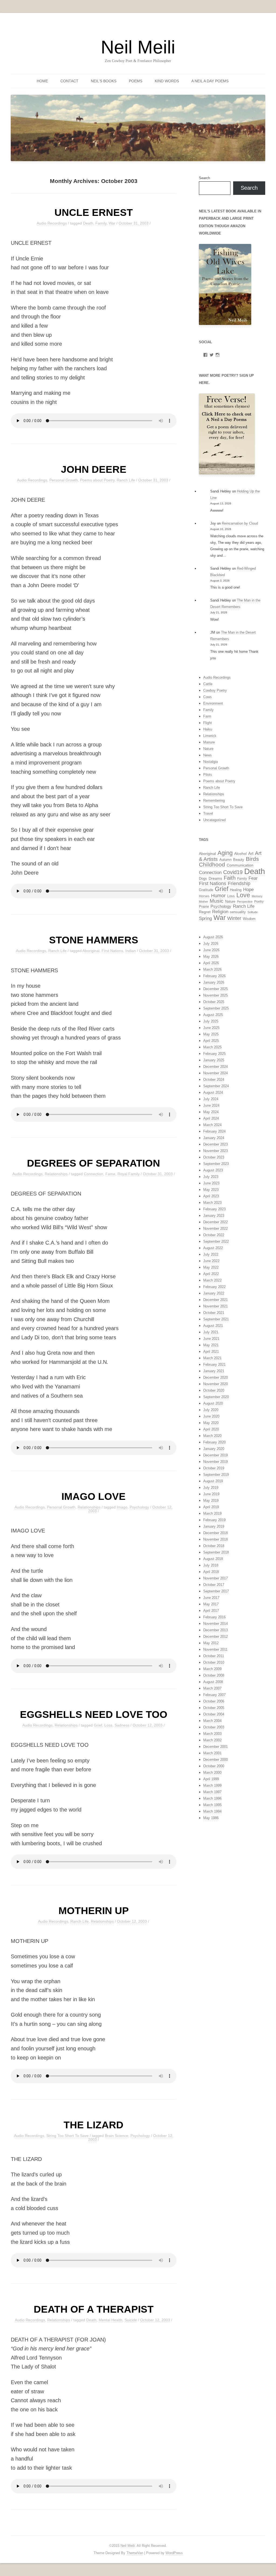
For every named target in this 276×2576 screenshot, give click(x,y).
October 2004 (214, 1714)
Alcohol (240, 854)
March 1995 (212, 1805)
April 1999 (211, 1779)
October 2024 (214, 1080)
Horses (204, 896)
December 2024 (215, 1067)
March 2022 (212, 1280)
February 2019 (214, 1520)
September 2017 (216, 1591)
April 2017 (211, 1611)
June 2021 (211, 1339)
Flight (208, 723)
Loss (108, 1725)
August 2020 (213, 1403)
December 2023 (215, 1144)
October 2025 (214, 1002)
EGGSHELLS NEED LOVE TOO (94, 1714)
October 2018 (214, 1546)
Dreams (215, 878)
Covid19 (233, 872)
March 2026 (212, 969)
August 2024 (213, 1092)
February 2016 (214, 1617)
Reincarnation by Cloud (240, 523)
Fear (253, 878)
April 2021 (211, 1352)
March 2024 (212, 1125)
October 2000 (214, 1766)
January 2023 (214, 1216)
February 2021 (214, 1365)
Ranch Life (126, 480)
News (208, 755)
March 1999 (212, 1785)
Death (88, 223)
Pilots (208, 775)
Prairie (204, 907)
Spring (205, 918)
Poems (136, 81)
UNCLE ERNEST (94, 212)
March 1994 (212, 1811)
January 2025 (214, 1060)
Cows (208, 697)
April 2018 (211, 1572)
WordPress (174, 2553)
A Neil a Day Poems (210, 81)
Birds (252, 859)
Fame (110, 1174)
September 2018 (216, 1552)
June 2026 (211, 950)
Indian (131, 951)
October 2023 (214, 1157)
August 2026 (213, 937)
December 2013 (215, 1630)
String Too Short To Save (68, 2136)
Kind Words (167, 81)
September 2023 (216, 1164)
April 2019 (211, 1507)
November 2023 (215, 1151)
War (112, 223)
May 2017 (211, 1604)
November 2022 (215, 1228)
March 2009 (212, 1669)
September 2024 (216, 1086)
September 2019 (216, 1475)
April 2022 (211, 1274)
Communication (240, 865)
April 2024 (211, 1118)
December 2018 (215, 1533)
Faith (230, 878)
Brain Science (117, 2136)
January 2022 (214, 1293)
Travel (208, 813)
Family (101, 223)
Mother (203, 902)
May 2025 (211, 1034)
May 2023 (211, 1190)
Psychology (139, 1507)
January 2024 (214, 1138)
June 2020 (211, 1416)
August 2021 (213, 1326)
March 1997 (212, 1792)
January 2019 (214, 1526)
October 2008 (214, 1675)
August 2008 (213, 1682)
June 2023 (211, 1183)
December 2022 (215, 1222)
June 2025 (211, 1028)
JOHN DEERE (94, 469)
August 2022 (213, 1248)
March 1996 (212, 1798)
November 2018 (215, 1539)
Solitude (253, 912)
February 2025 (214, 1054)
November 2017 (215, 1578)
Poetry (259, 902)
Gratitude (206, 890)
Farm (207, 716)
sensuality (238, 912)
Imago (122, 1507)
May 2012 (211, 1643)
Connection (94, 1174)
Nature (208, 749)
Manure (209, 742)
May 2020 (211, 1423)
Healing (236, 890)
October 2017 (214, 1585)
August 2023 (213, 1170)
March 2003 (212, 1734)
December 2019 (215, 1455)
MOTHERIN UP (94, 1911)
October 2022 (214, 1235)
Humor (218, 896)
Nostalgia (211, 762)
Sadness (122, 1725)
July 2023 (211, 1177)
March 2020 (212, 1436)
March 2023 (212, 1203)
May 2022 (211, 1267)
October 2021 (214, 1313)
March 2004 (212, 1721)
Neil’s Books (104, 81)
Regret (205, 912)
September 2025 (216, 1008)
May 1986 (211, 1818)
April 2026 (211, 963)
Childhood (212, 864)
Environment (213, 703)
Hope (248, 889)
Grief (98, 1725)
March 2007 (212, 1688)
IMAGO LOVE (94, 1496)
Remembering (214, 801)
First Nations (112, 951)
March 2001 (212, 1753)
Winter (234, 918)
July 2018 (211, 1565)
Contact (69, 81)
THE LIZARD (94, 2125)
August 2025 (213, 1015)
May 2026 (211, 956)
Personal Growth (64, 480)
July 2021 (211, 1332)
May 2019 (211, 1501)
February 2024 (214, 1131)
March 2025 (212, 1047)
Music (217, 901)
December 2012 (215, 1637)
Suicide (131, 2320)
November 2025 (215, 995)
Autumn (225, 860)
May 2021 (211, 1345)
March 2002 (212, 1740)
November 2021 (215, 1306)
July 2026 (211, 944)
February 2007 (214, 1695)
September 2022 (216, 1241)
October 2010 (214, 1662)
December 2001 (215, 1747)
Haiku (208, 729)
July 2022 (211, 1254)
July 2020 (211, 1410)
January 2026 (214, 982)
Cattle (208, 684)
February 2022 (214, 1287)
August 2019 (213, 1481)
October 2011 (214, 1656)
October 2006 (214, 1701)
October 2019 (214, 1468)
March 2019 (212, 1513)
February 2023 (214, 1209)
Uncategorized (214, 820)
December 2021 (215, 1300)
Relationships (56, 1174)
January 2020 (214, 1449)
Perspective (245, 902)
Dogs (203, 879)
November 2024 (215, 1073)
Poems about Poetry (97, 480)
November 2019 (215, 1462)
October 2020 (214, 1390)
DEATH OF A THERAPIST (94, 2309)
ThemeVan (135, 2553)
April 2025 (211, 1041)
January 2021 (214, 1371)
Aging (225, 853)
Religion (220, 912)
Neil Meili (138, 47)
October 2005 (214, 1708)
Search (204, 178)
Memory (257, 896)
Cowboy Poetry (215, 690)
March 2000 (212, 1773)
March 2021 (212, 1358)
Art (251, 854)
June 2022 (211, 1261)
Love (243, 895)
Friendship (239, 883)
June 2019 (211, 1494)
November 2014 (215, 1624)
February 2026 (214, 976)
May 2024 (211, 1112)
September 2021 (216, 1319)
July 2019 (211, 1488)
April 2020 (211, 1429)
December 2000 (215, 1760)
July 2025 (211, 1021)
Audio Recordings (52, 223)
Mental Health (111, 2320)
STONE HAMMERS (94, 940)
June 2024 (211, 1105)
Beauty (239, 860)
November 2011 (215, 1649)
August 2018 (213, 1559)
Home (42, 81)
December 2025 (215, 989)
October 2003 (214, 1727)
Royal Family (129, 1174)
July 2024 (211, 1099)
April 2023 (211, 1196)
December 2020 (215, 1377)
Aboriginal (91, 951)
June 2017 (211, 1598)
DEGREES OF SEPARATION (94, 1163)
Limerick (210, 736)
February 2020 (214, 1442)
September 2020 (216, 1397)
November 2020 (215, 1384)
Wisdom (249, 919)
